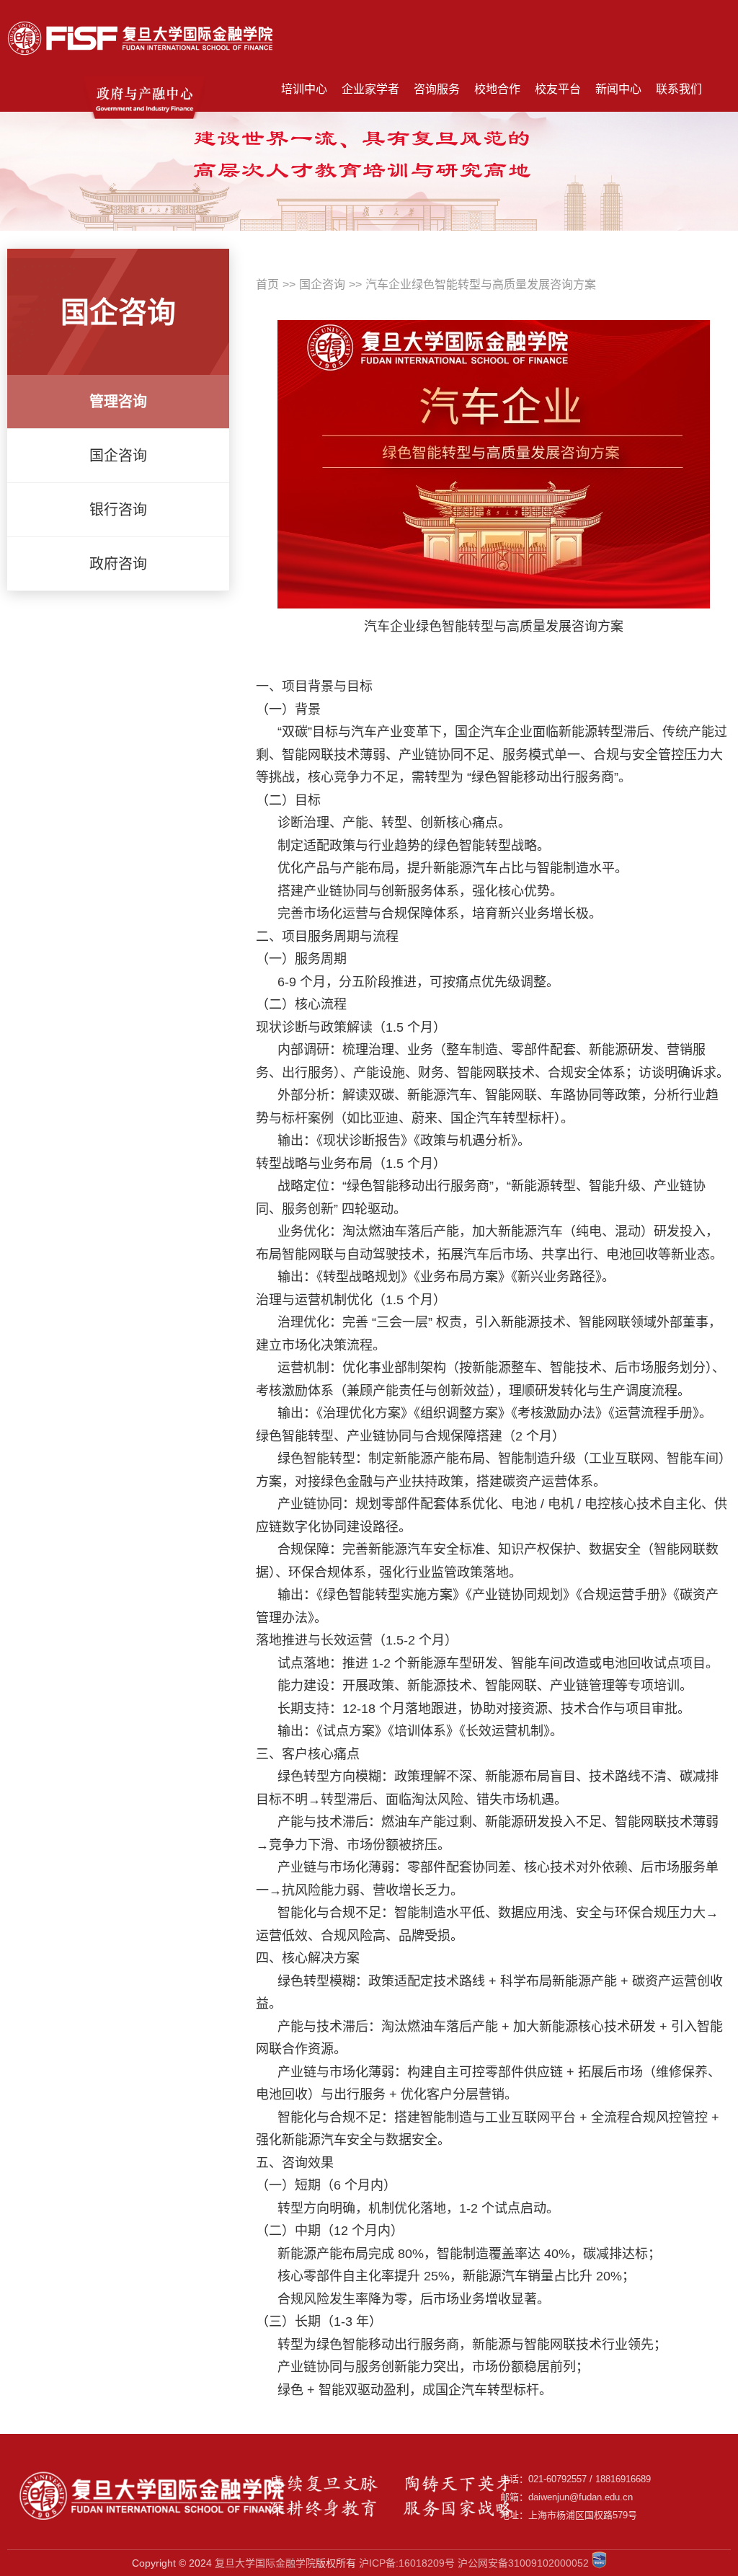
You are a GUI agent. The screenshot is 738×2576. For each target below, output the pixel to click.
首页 (267, 284)
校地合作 (497, 89)
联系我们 (679, 89)
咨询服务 (437, 89)
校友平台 (558, 89)
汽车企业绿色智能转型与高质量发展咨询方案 (481, 284)
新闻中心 (618, 89)
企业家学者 (370, 89)
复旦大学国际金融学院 (265, 2563)
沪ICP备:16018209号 (407, 2563)
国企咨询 (322, 284)
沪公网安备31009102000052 (523, 2563)
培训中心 (304, 89)
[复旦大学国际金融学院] (141, 13)
